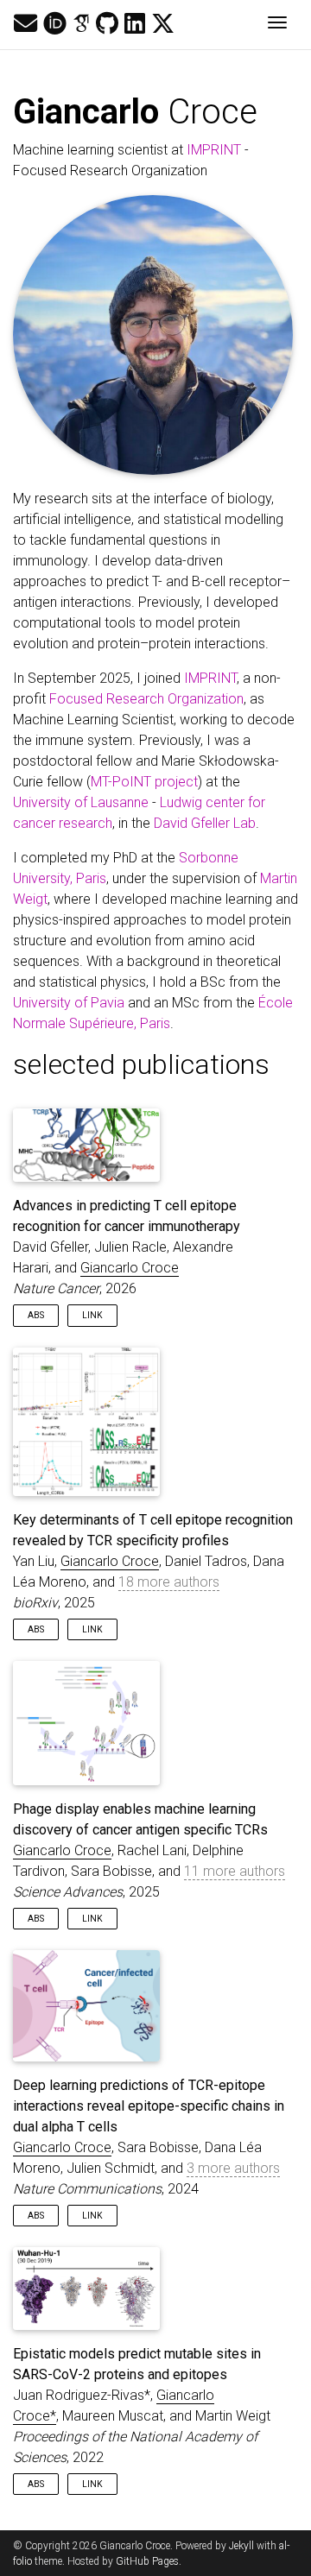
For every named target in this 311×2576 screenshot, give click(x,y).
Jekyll (241, 2546)
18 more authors (169, 1582)
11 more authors (235, 1871)
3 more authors (233, 2168)
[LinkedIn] (135, 24)
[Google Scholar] (81, 24)
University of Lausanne (81, 802)
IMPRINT (214, 150)
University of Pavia (69, 1003)
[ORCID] (55, 24)
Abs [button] (36, 1315)
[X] (163, 24)
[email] (25, 24)
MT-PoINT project (144, 782)
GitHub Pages (147, 2561)
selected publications (141, 1064)
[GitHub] (107, 24)
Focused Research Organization (146, 699)
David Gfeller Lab (205, 823)
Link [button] (92, 1315)
